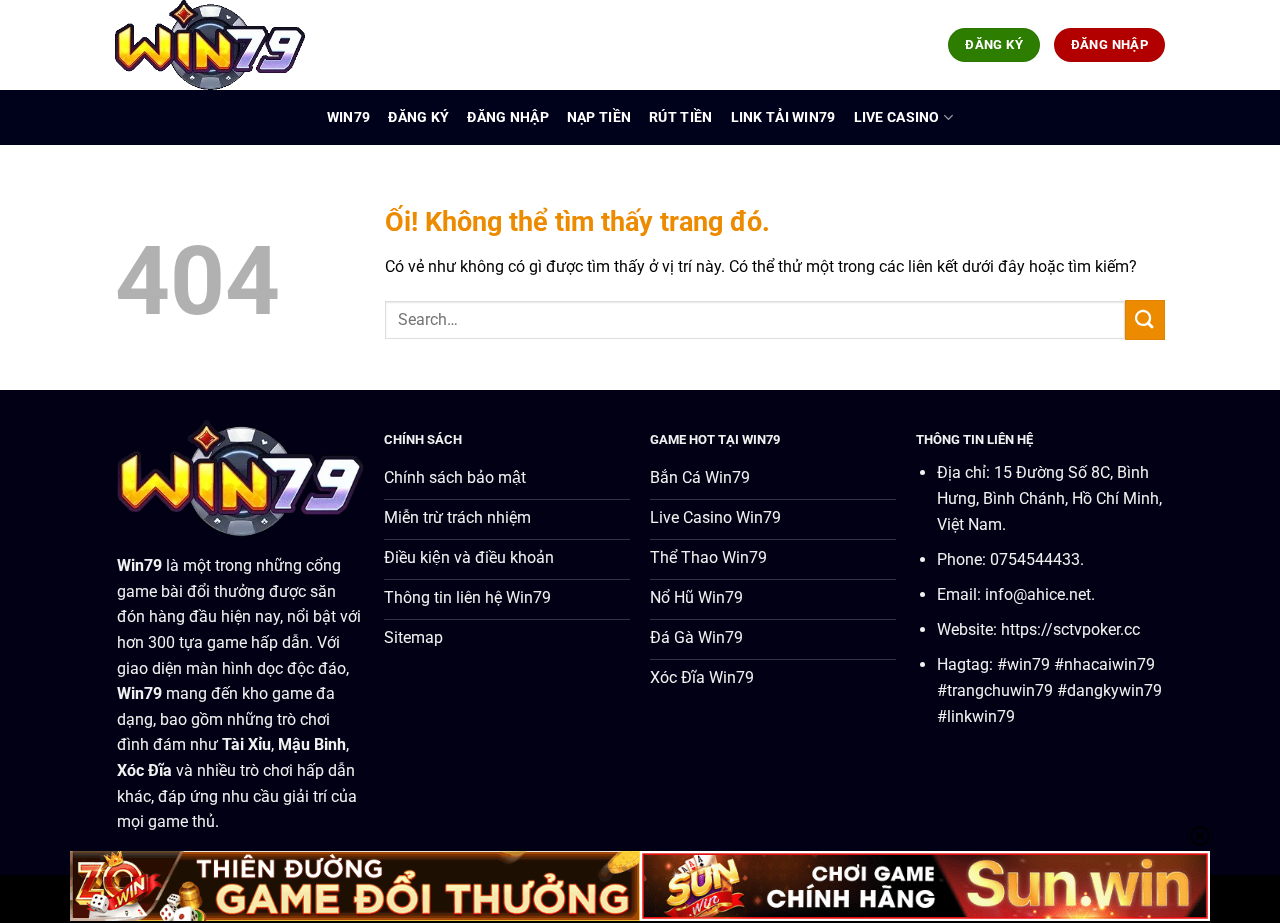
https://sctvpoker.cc (1070, 629)
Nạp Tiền (599, 117)
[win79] (215, 45)
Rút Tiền (680, 117)
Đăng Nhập (508, 117)
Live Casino (897, 117)
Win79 (348, 117)
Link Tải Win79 (783, 117)
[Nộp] (1145, 319)
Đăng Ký (418, 117)
